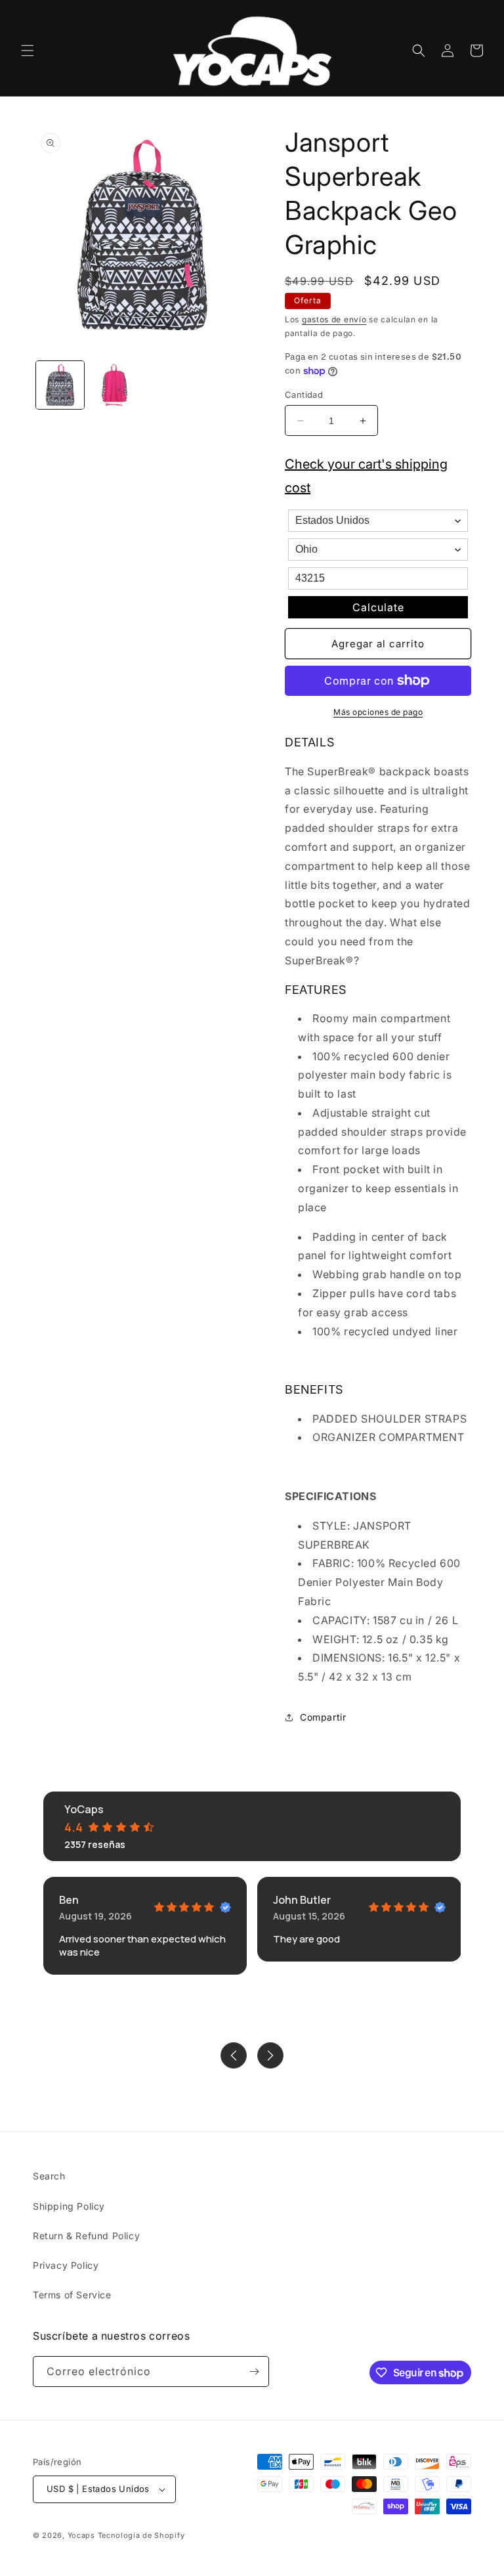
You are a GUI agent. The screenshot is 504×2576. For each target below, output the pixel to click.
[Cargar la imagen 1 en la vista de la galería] (60, 385)
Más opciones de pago (378, 712)
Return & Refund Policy (86, 2236)
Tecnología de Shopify (141, 2535)
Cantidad (304, 395)
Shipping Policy (69, 2206)
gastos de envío (334, 319)
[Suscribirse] (254, 2372)
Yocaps (81, 2535)
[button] (28, 51)
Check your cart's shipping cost (366, 476)
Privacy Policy (66, 2265)
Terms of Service (72, 2295)
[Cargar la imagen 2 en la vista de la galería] (115, 385)
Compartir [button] (323, 1717)
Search (49, 2176)
